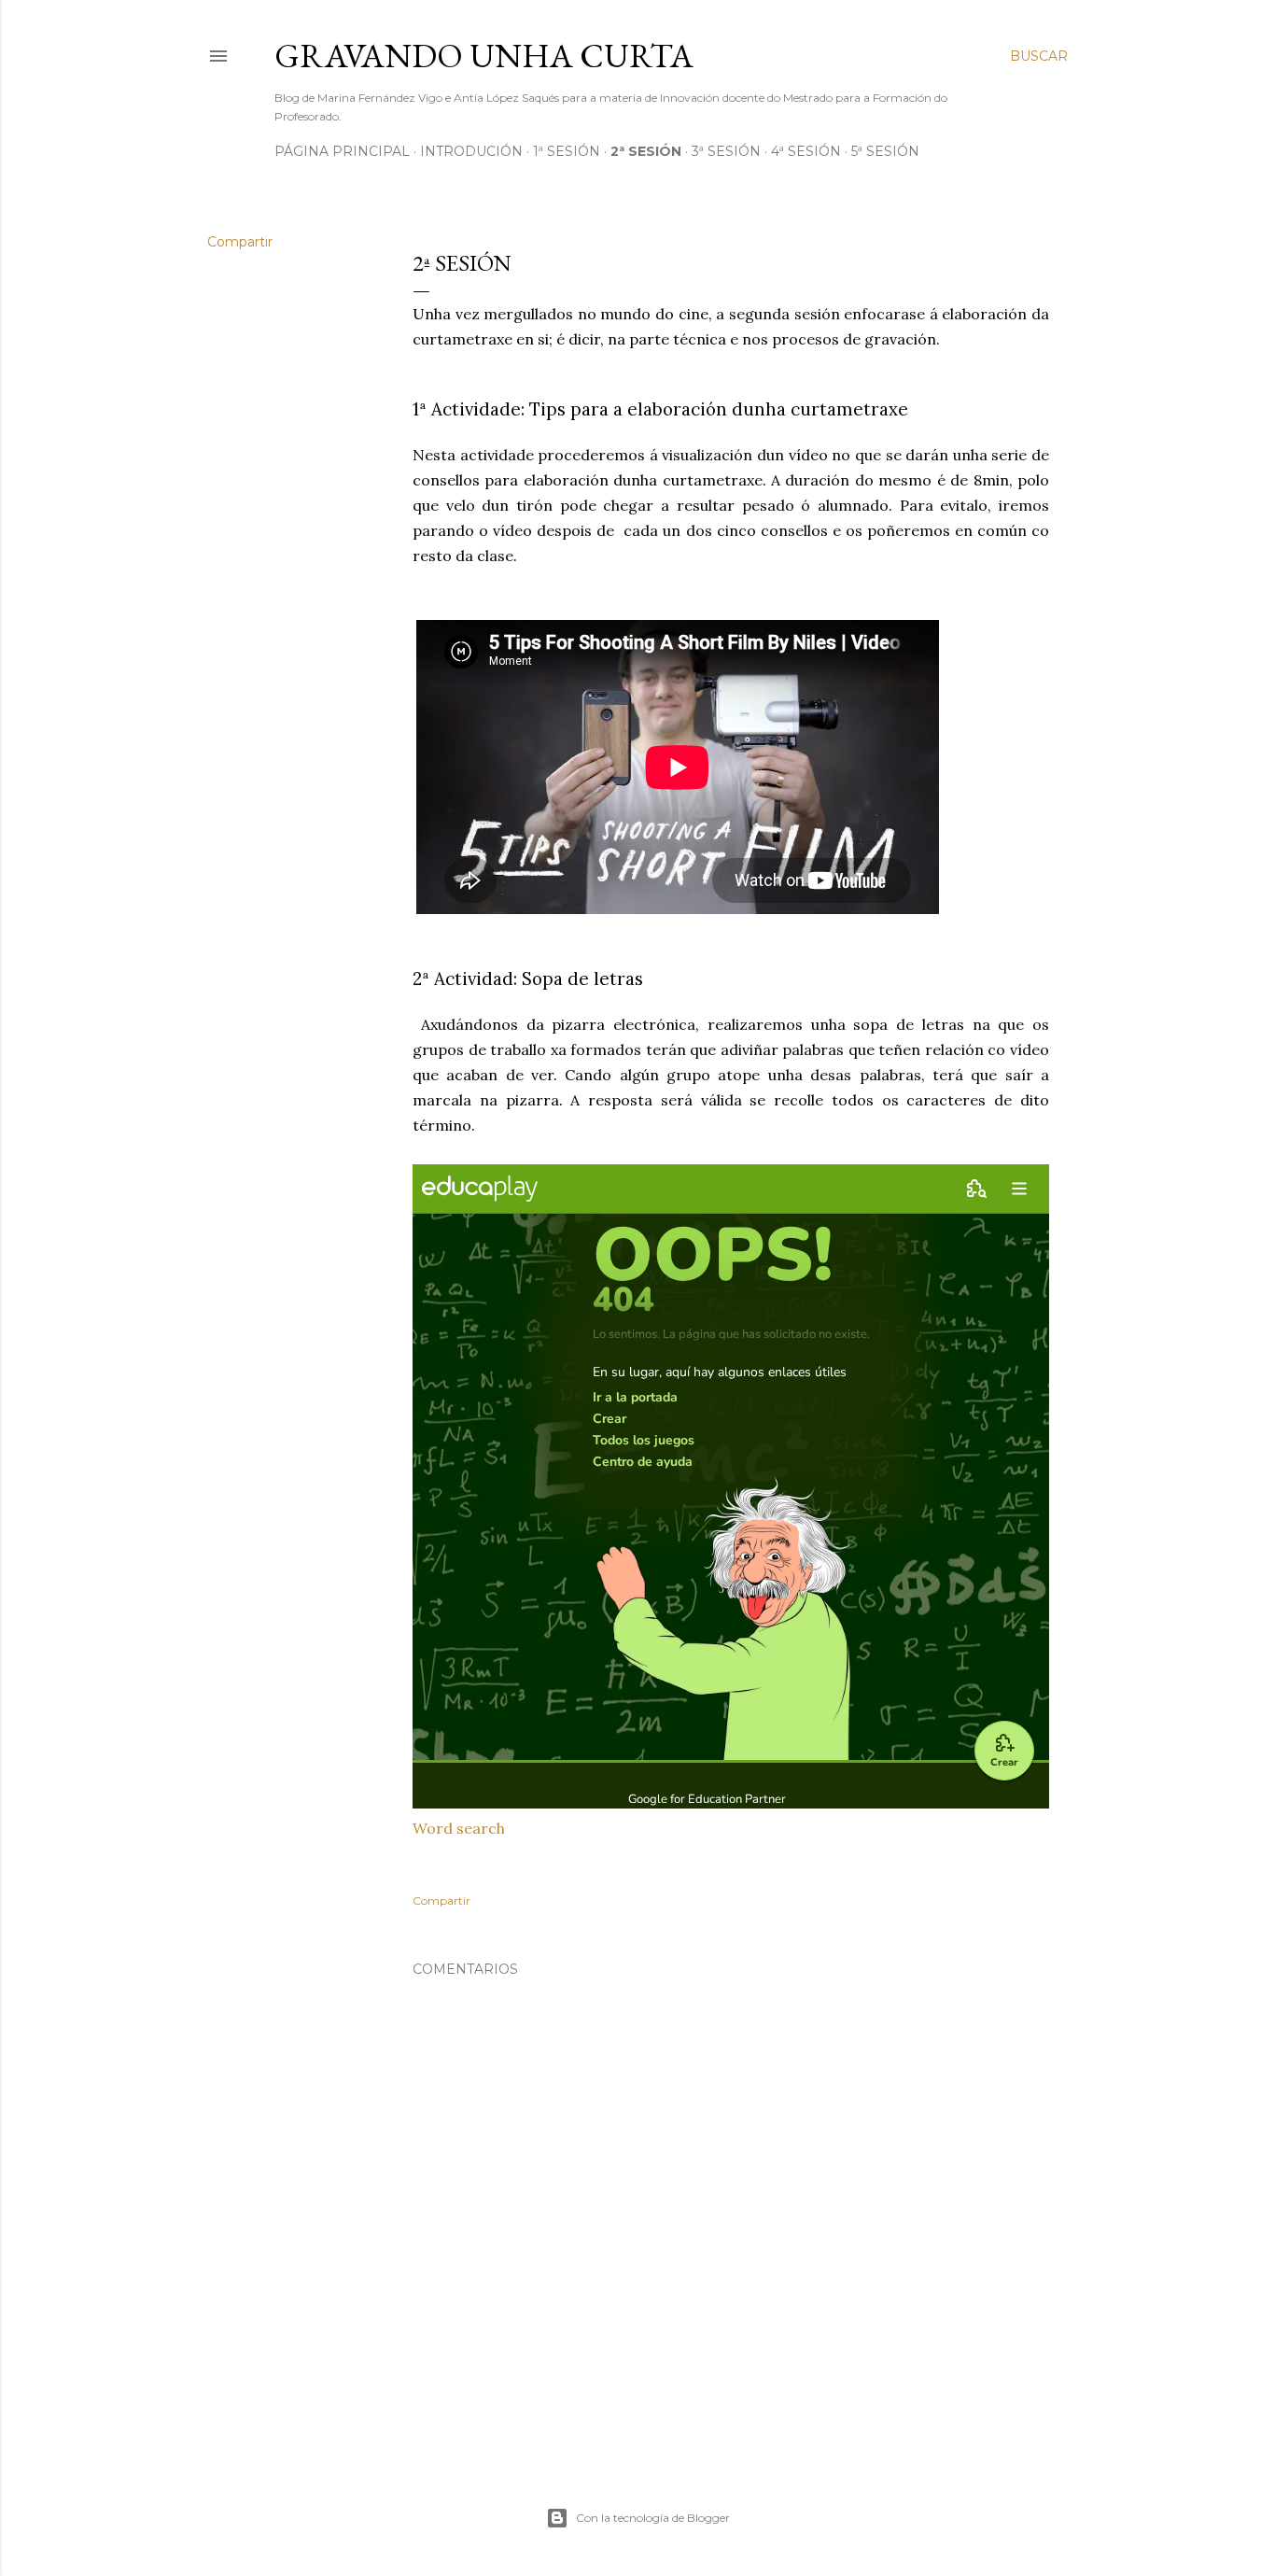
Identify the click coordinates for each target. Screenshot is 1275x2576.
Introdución (471, 151)
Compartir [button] (240, 242)
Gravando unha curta (484, 56)
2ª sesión (646, 151)
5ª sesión (885, 151)
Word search (459, 1828)
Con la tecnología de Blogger (653, 2518)
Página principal (342, 151)
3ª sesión (726, 151)
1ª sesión (567, 151)
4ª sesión (806, 151)
